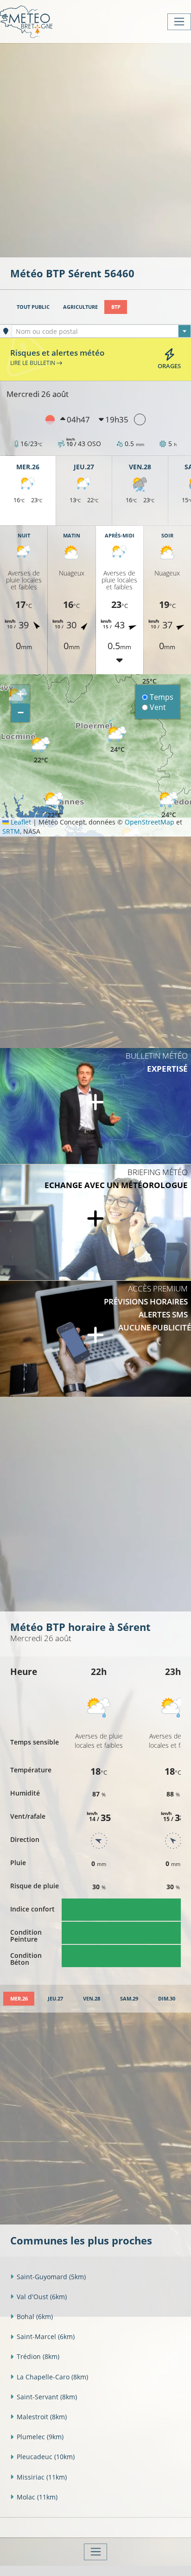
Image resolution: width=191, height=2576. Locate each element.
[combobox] (101, 331)
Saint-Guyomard (51, 2277)
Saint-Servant (47, 2397)
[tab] (19, 1999)
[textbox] (101, 332)
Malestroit (42, 2417)
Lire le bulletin (33, 363)
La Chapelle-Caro (52, 2377)
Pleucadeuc (46, 2457)
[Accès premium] (95, 1339)
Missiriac (42, 2477)
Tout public (33, 307)
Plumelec (40, 2437)
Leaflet (20, 822)
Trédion (38, 2356)
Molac (37, 2497)
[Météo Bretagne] (26, 22)
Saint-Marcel (46, 2336)
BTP (116, 307)
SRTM (11, 831)
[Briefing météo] (95, 1222)
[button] (41, 751)
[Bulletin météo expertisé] (95, 1106)
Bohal (35, 2317)
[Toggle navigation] (179, 22)
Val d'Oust (42, 2297)
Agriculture (80, 307)
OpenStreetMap (150, 822)
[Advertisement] (95, 149)
